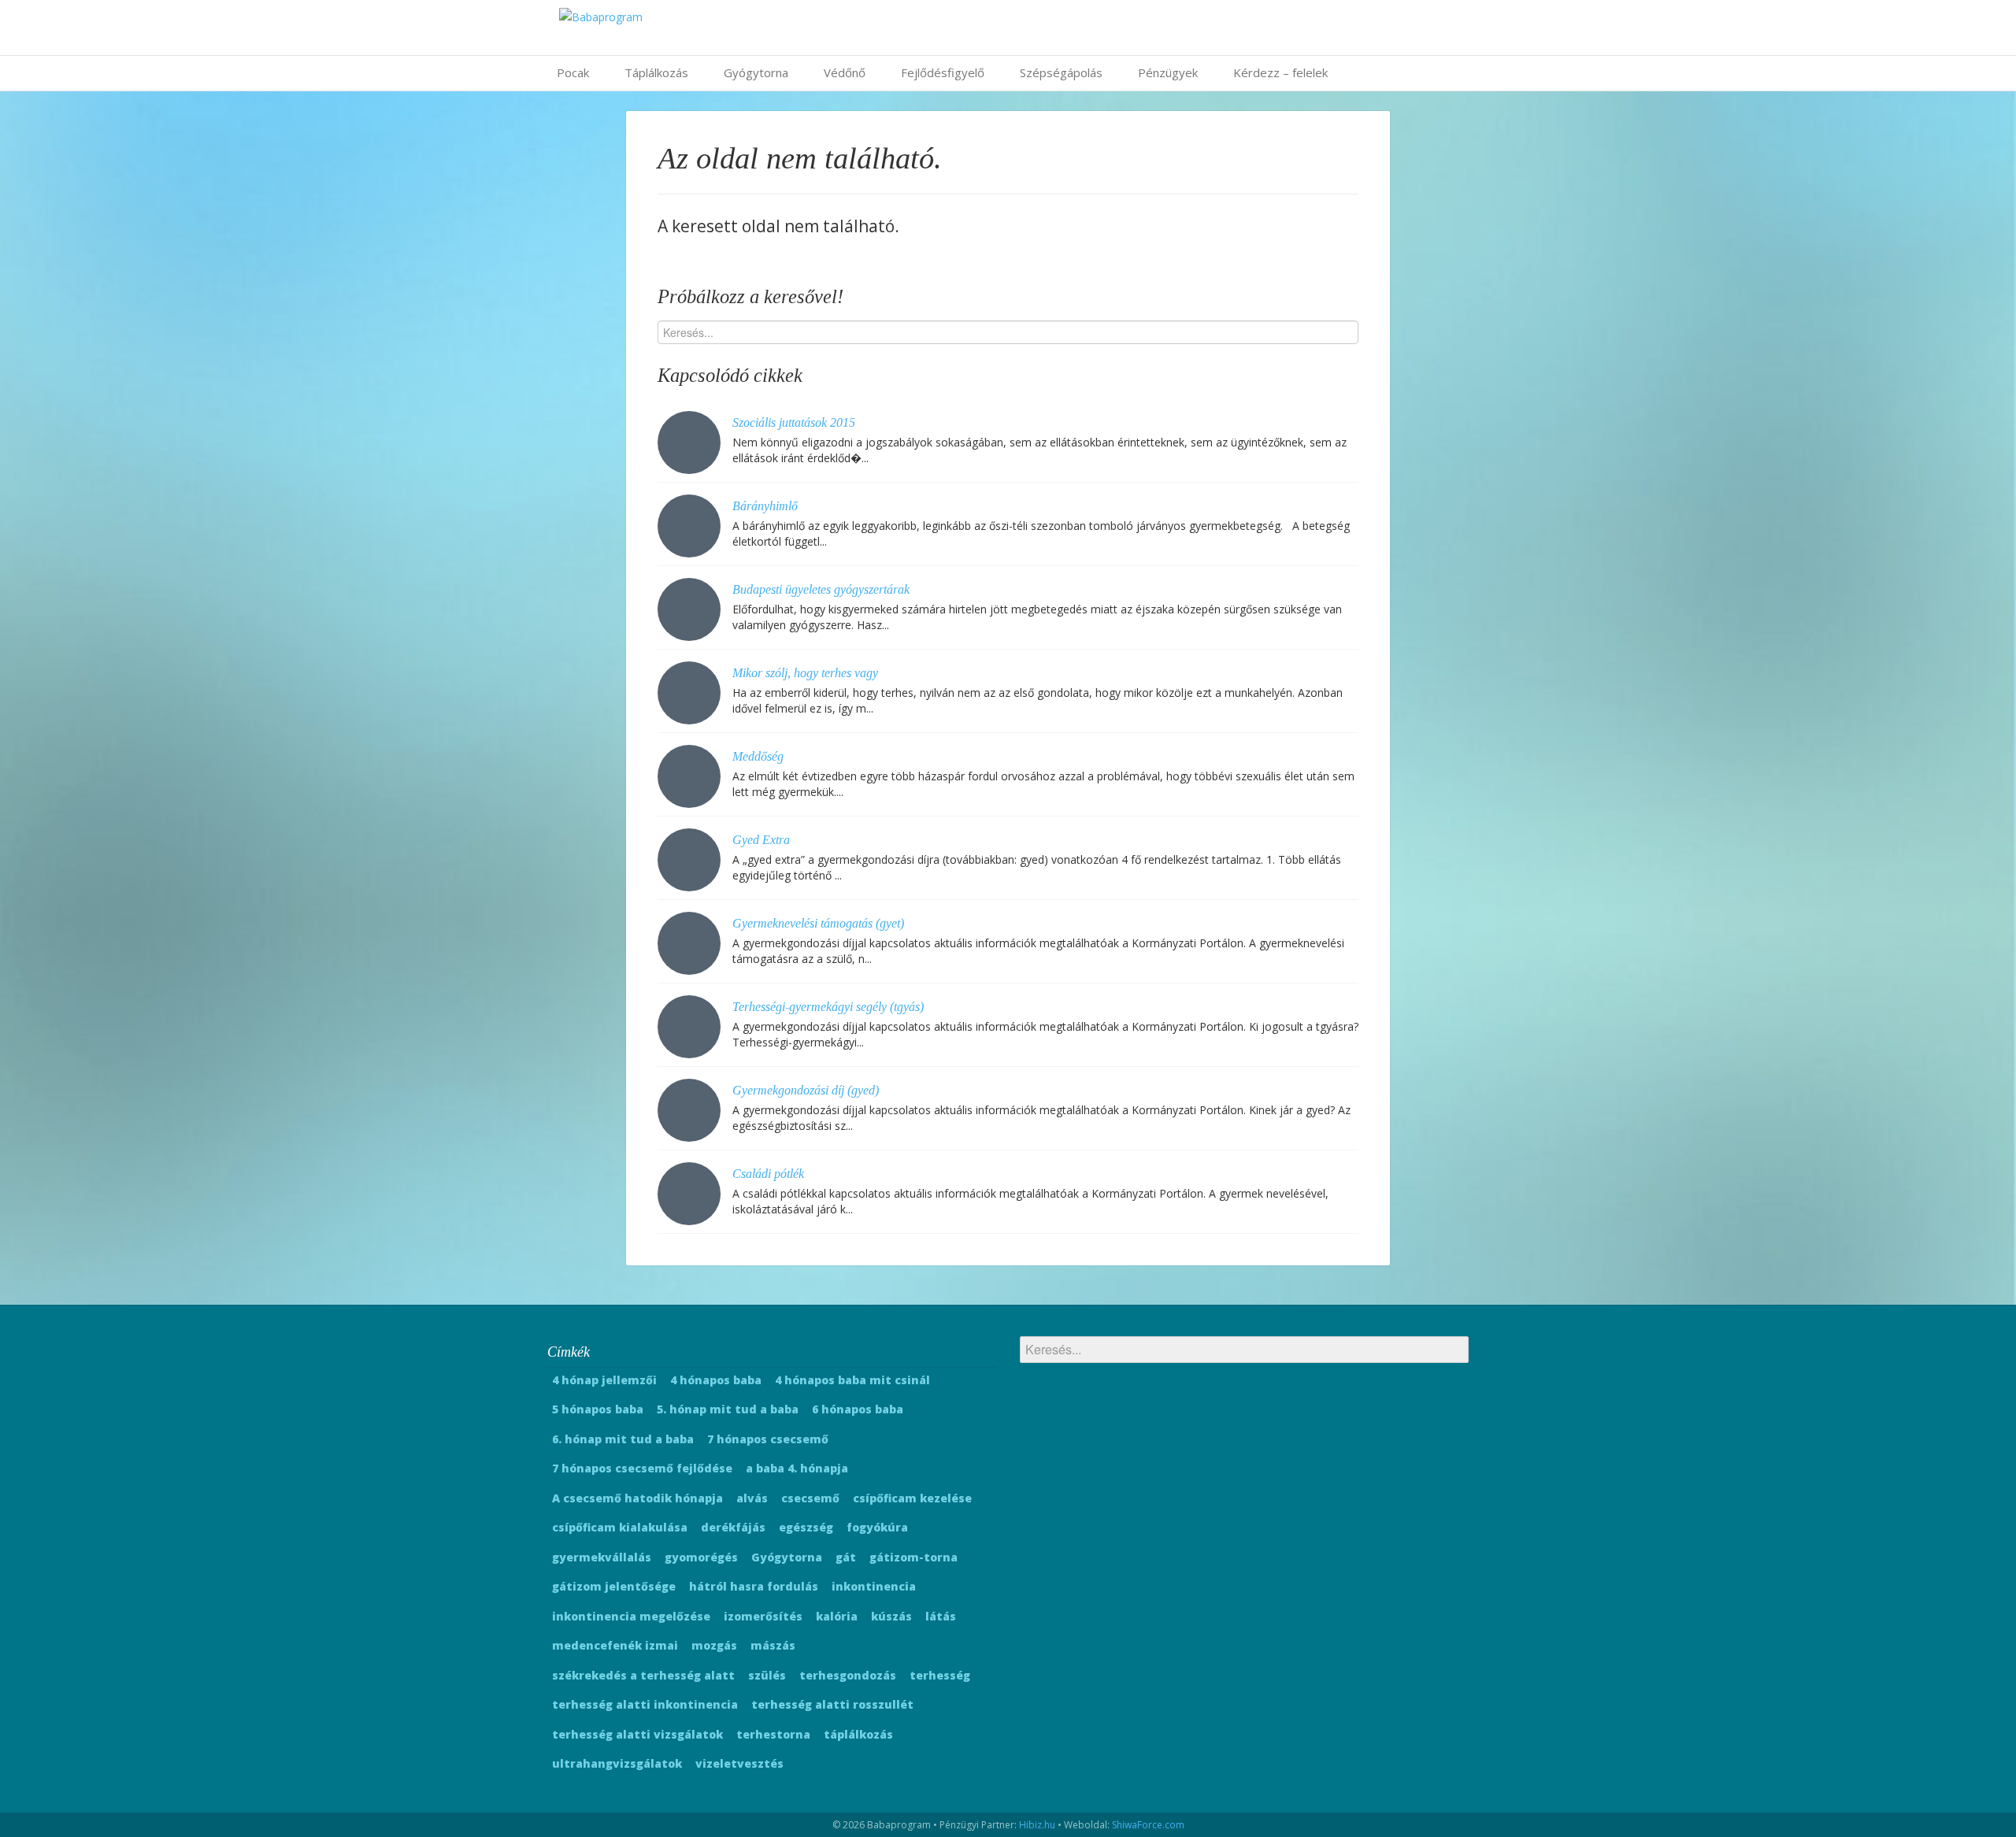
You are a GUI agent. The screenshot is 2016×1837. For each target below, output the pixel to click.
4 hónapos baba (716, 1380)
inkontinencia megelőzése (631, 1616)
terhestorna (773, 1734)
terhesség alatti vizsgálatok (637, 1734)
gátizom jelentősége (614, 1586)
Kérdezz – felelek (1280, 72)
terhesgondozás (848, 1675)
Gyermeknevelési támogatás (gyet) (818, 923)
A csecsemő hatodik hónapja (637, 1498)
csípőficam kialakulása (620, 1527)
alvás (752, 1498)
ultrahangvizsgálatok (617, 1763)
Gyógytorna (756, 72)
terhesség (940, 1675)
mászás (773, 1645)
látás (941, 1616)
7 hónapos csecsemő (768, 1439)
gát (846, 1557)
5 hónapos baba (598, 1409)
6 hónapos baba (858, 1409)
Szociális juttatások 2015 (794, 422)
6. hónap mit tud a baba (623, 1439)
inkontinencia (874, 1586)
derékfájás (733, 1527)
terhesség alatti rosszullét (832, 1704)
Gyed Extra (761, 840)
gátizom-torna (913, 1557)
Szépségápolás (1061, 72)
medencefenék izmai (615, 1645)
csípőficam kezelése (912, 1498)
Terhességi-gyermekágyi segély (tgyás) (828, 1007)
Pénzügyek (1168, 72)
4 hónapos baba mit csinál (852, 1380)
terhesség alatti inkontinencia (645, 1704)
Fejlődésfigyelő (943, 72)
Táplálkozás (656, 72)
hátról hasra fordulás (754, 1586)
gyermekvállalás (602, 1557)
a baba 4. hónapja (797, 1468)
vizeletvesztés (739, 1763)
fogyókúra (877, 1527)
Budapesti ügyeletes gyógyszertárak (821, 589)
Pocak (573, 72)
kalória (837, 1616)
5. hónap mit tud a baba (728, 1409)
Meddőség (758, 756)
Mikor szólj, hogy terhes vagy (805, 673)
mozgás (714, 1645)
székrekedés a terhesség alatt (643, 1675)
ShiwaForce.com (1148, 1825)
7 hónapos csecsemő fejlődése (642, 1468)
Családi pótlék (768, 1174)
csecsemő (810, 1498)
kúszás (891, 1616)
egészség (806, 1527)
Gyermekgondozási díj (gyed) (806, 1090)
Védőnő (845, 72)
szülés (767, 1675)
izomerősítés (763, 1616)
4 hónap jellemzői (604, 1380)
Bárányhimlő (765, 506)
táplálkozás (858, 1734)
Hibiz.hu (1037, 1825)
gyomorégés (701, 1557)
